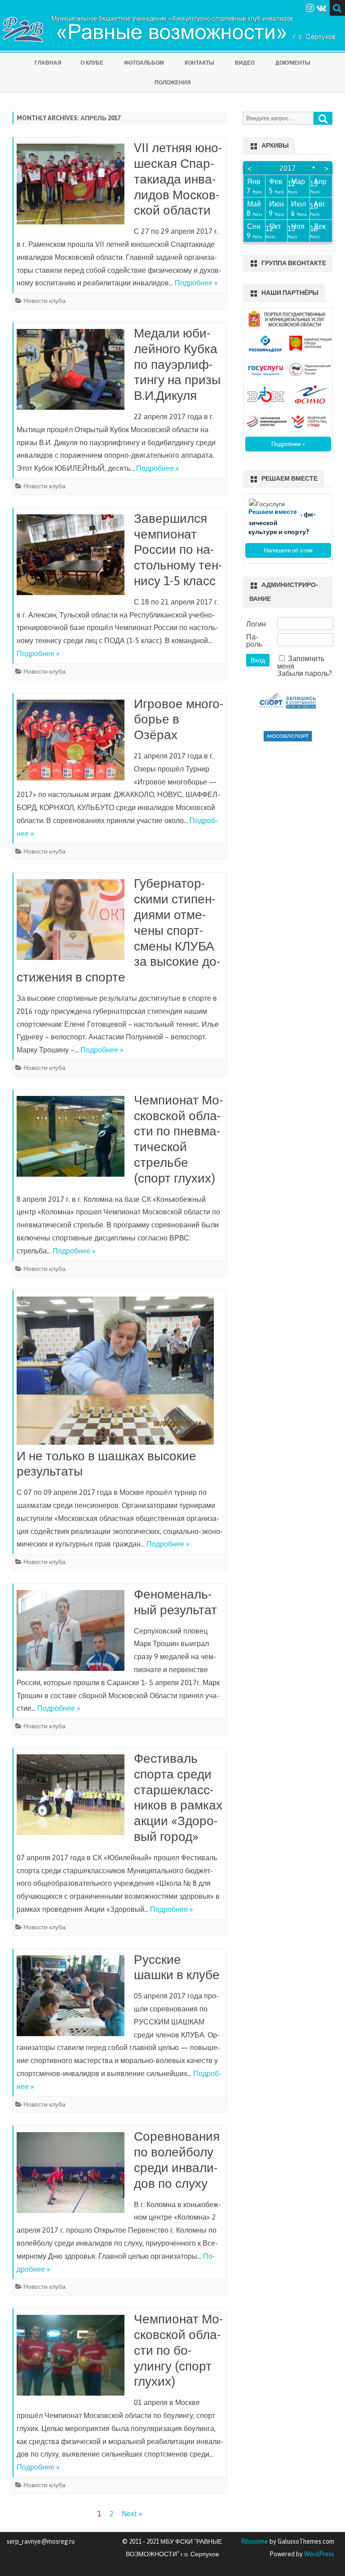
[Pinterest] (321, 8)
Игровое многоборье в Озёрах (179, 719)
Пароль (254, 640)
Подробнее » (196, 283)
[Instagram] (310, 8)
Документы (293, 63)
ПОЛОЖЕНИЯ (173, 83)
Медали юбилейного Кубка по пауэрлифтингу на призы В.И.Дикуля (177, 364)
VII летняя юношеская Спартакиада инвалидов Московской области (178, 179)
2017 (287, 168)
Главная (48, 63)
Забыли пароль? (305, 673)
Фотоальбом (144, 63)
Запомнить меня (301, 662)
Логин (256, 624)
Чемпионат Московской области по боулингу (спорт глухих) (178, 2350)
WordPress (318, 2554)
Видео (245, 63)
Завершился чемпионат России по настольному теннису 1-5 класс (178, 550)
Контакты (199, 63)
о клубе (92, 63)
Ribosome (254, 2541)
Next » (132, 2514)
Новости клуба (44, 301)
